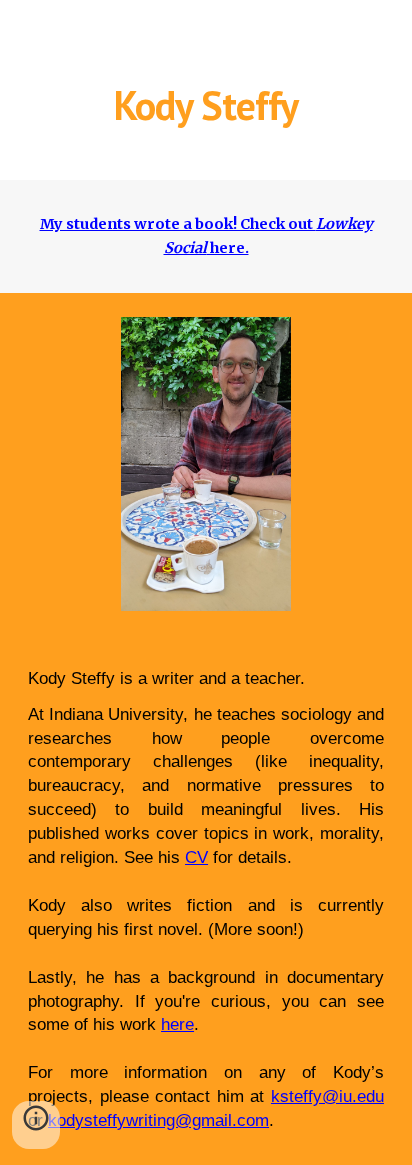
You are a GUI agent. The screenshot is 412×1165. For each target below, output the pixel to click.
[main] (206, 105)
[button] (36, 1125)
